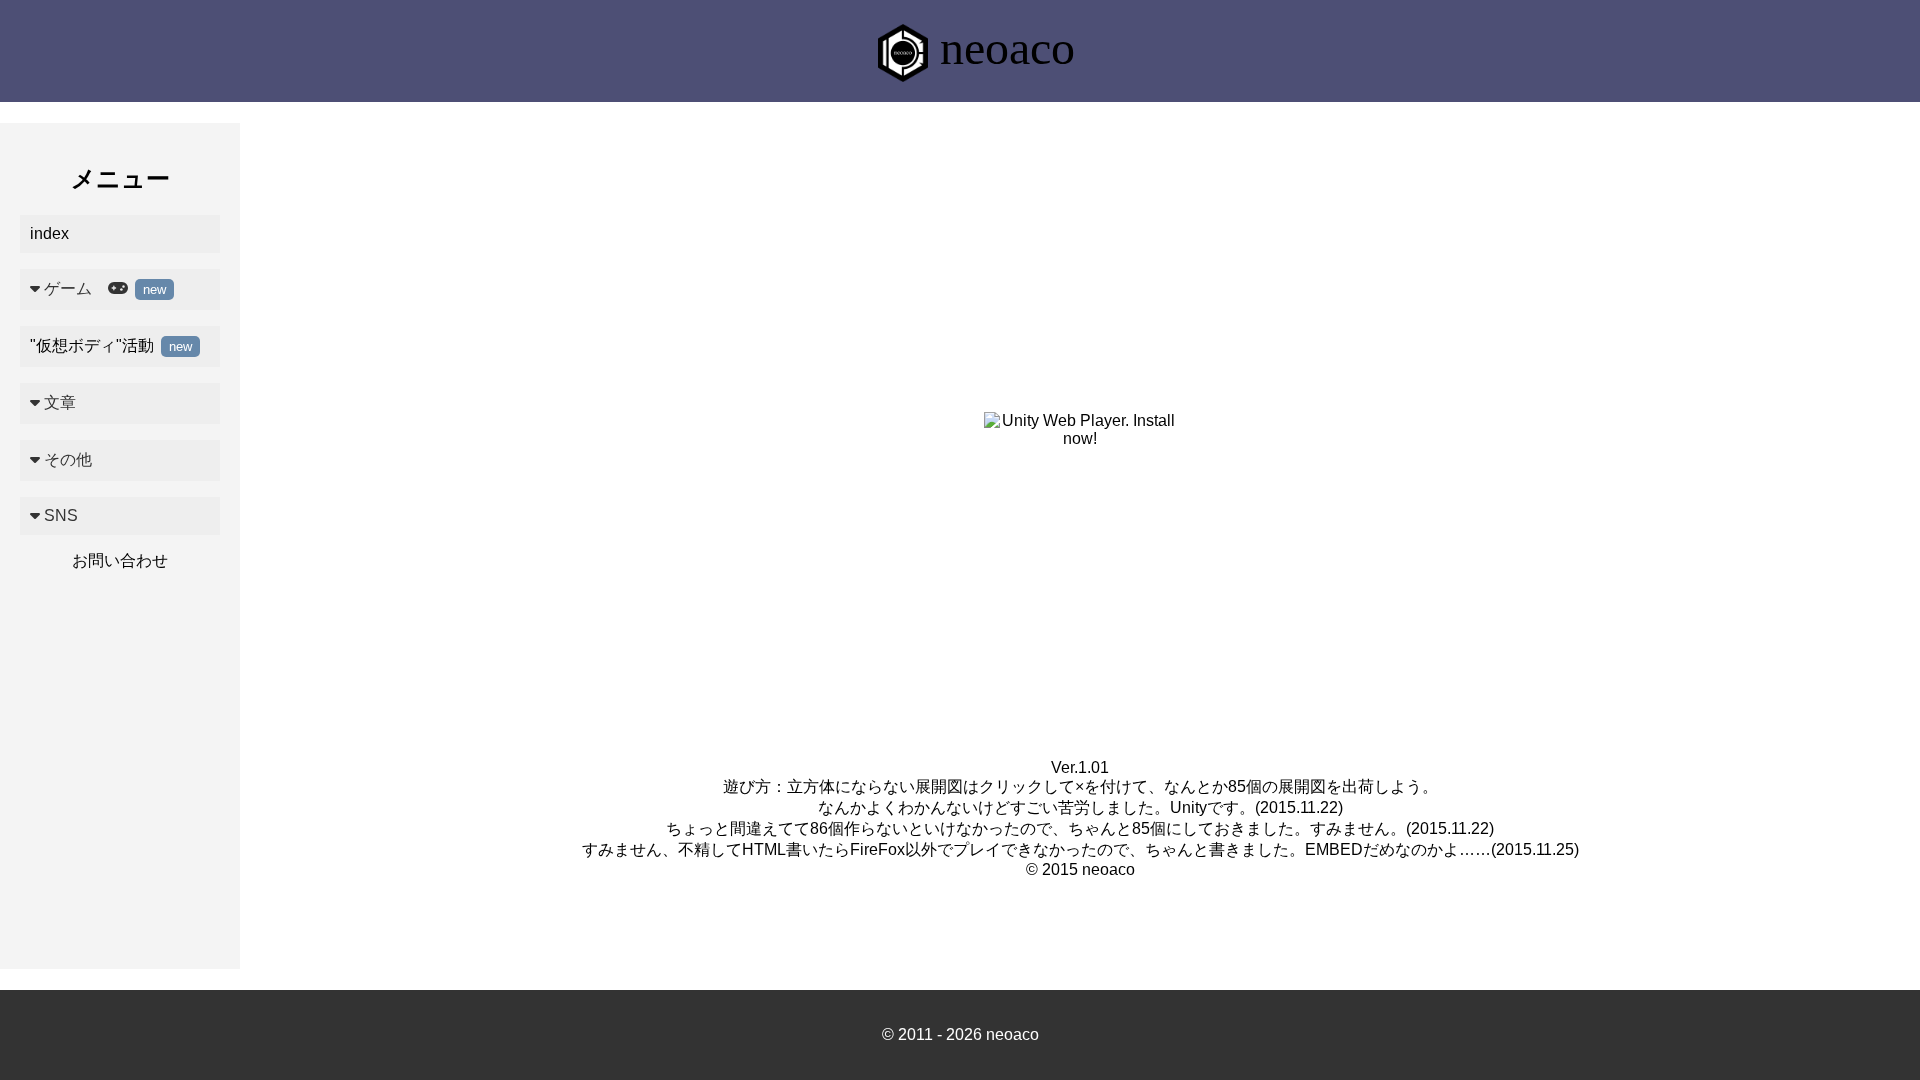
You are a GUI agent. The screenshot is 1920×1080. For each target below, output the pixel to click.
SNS (59, 515)
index (49, 233)
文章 (58, 402)
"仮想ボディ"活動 (111, 345)
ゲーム (103, 288)
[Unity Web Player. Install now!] (1080, 438)
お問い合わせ (120, 560)
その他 (66, 459)
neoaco (1001, 47)
